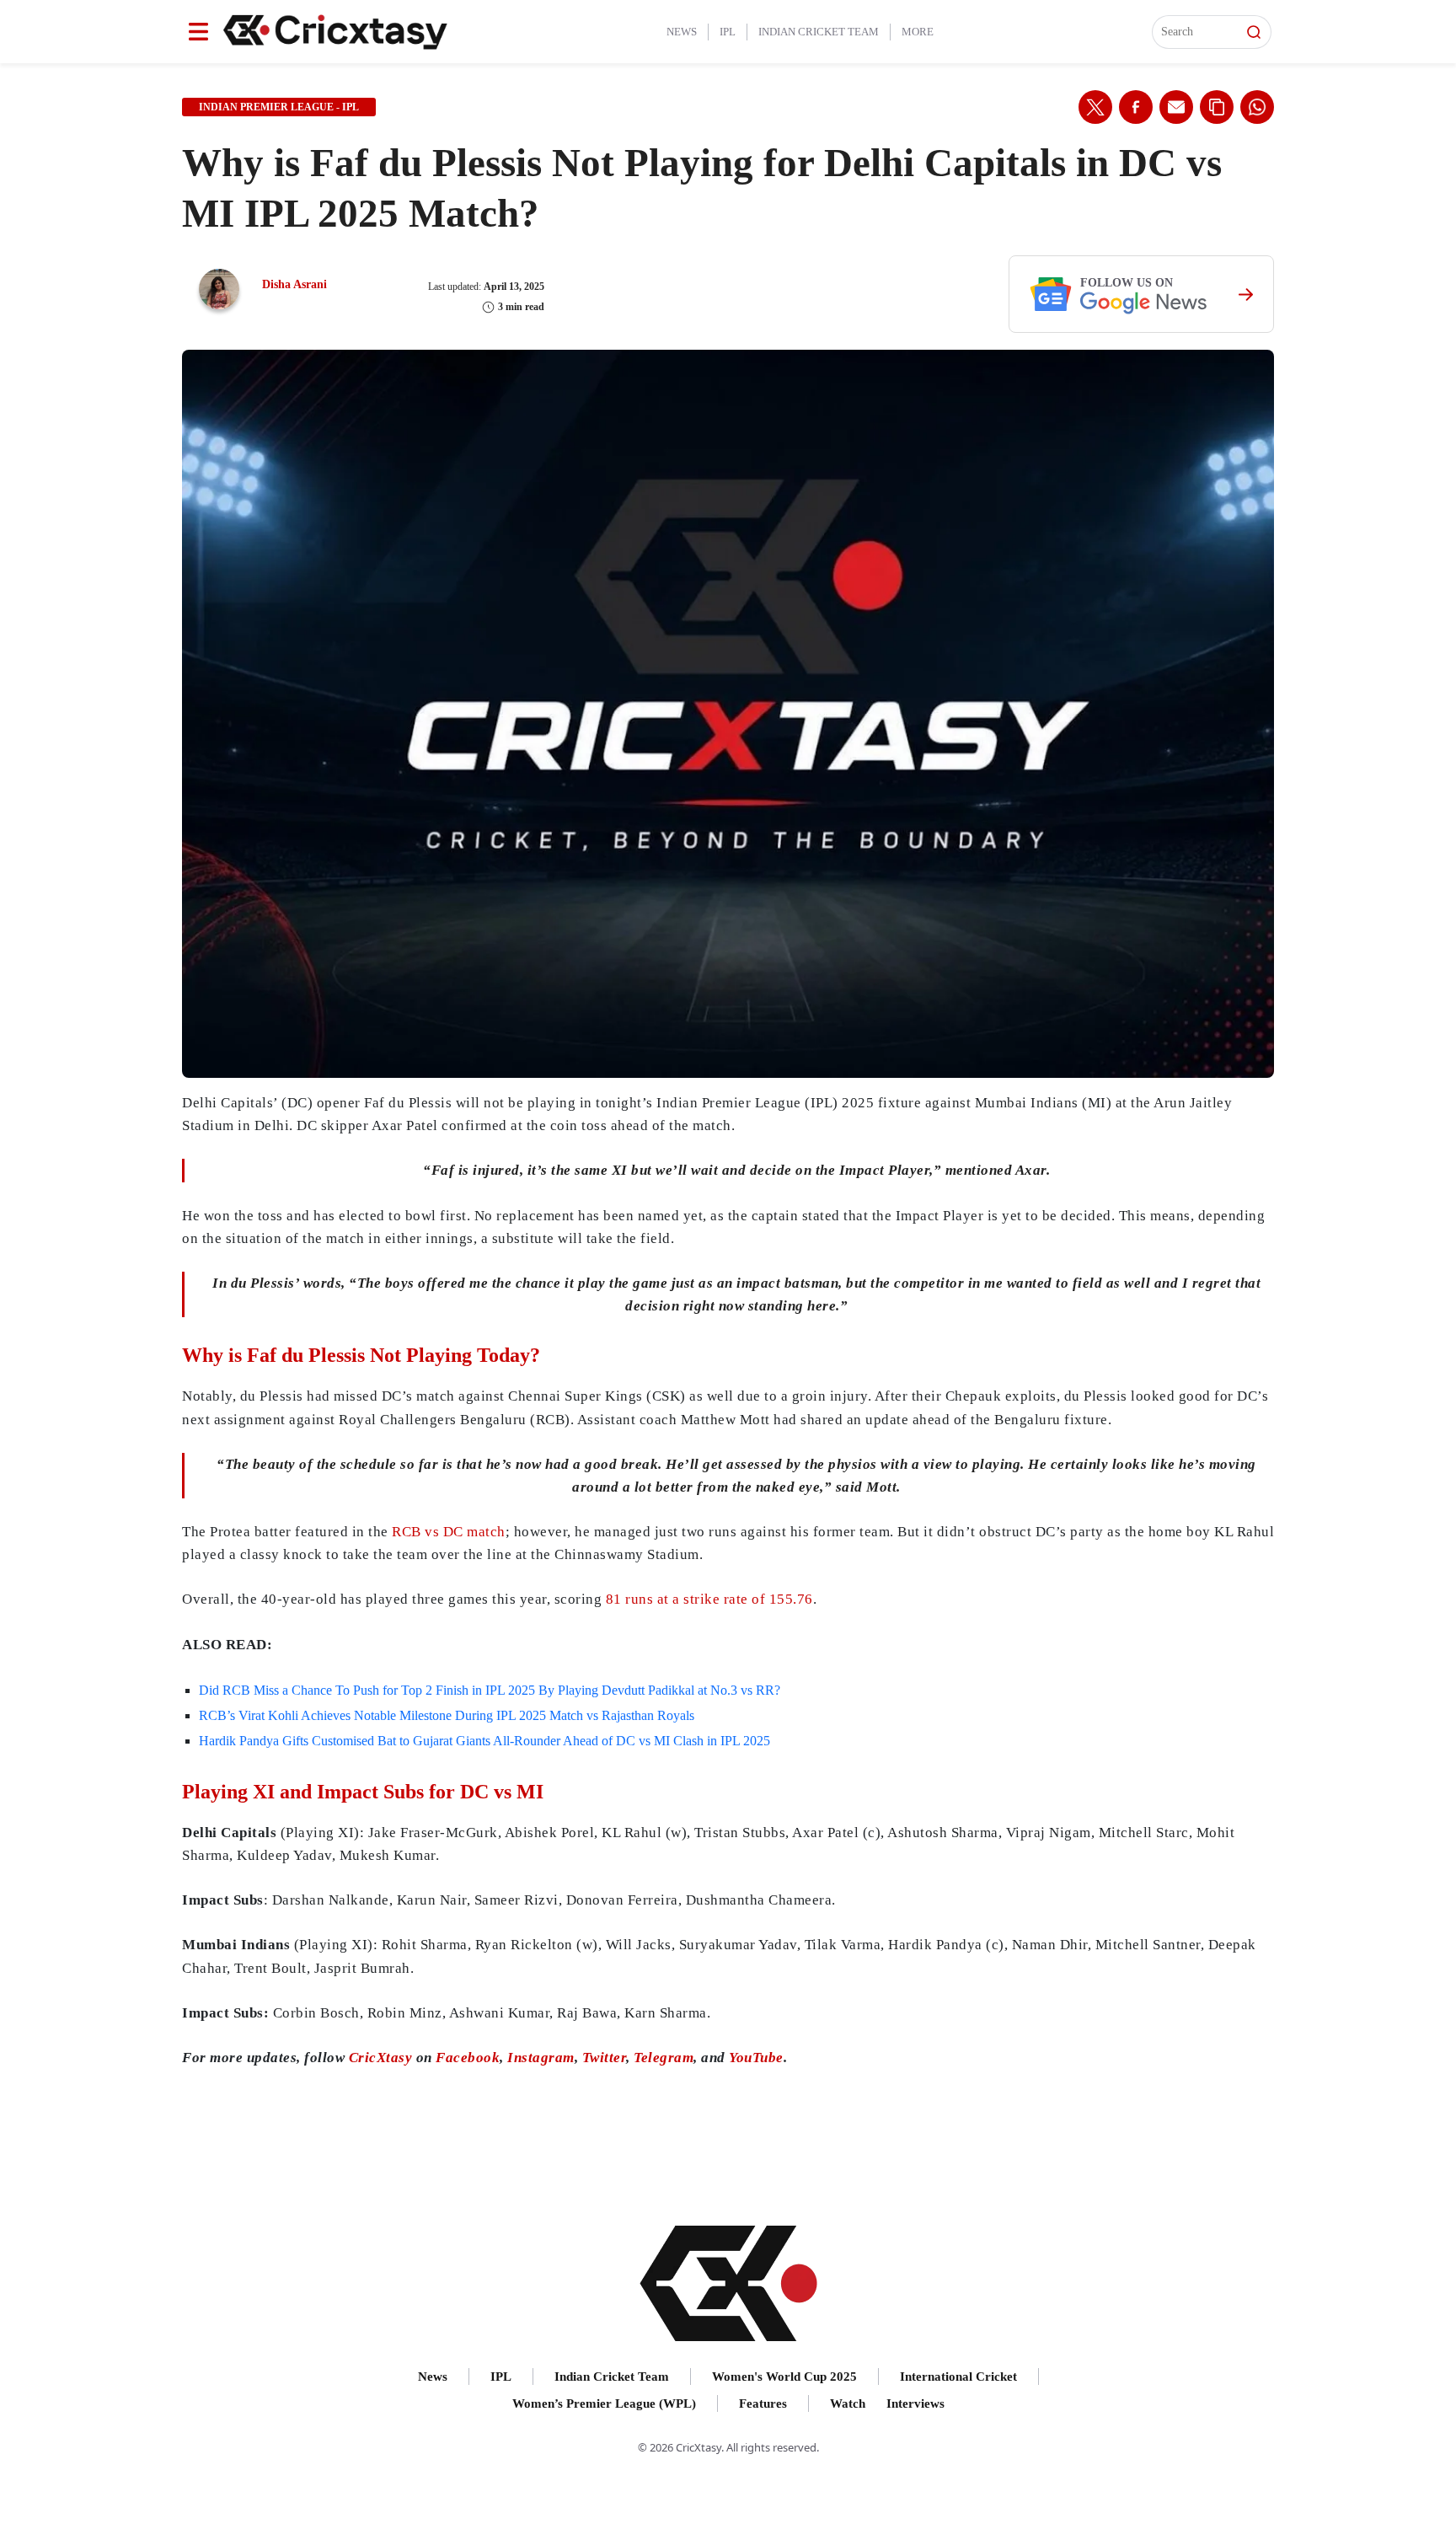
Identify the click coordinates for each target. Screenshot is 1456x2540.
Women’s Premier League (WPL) (604, 2403)
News (682, 32)
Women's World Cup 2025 (784, 2377)
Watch (848, 2403)
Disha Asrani (294, 284)
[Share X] (1095, 107)
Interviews (915, 2403)
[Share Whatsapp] (1257, 107)
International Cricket (958, 2377)
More (918, 32)
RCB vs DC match (449, 1532)
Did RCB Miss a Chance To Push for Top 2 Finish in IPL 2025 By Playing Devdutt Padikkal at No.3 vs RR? (490, 1690)
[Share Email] (1176, 107)
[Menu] (198, 32)
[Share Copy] (1217, 107)
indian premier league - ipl (279, 107)
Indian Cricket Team (819, 32)
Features (763, 2403)
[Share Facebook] (1136, 107)
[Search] (1254, 32)
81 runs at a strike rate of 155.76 (709, 1599)
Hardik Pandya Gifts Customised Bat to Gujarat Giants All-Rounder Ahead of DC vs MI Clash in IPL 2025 (484, 1741)
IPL (728, 32)
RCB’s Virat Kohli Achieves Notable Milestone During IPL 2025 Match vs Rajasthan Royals (447, 1715)
